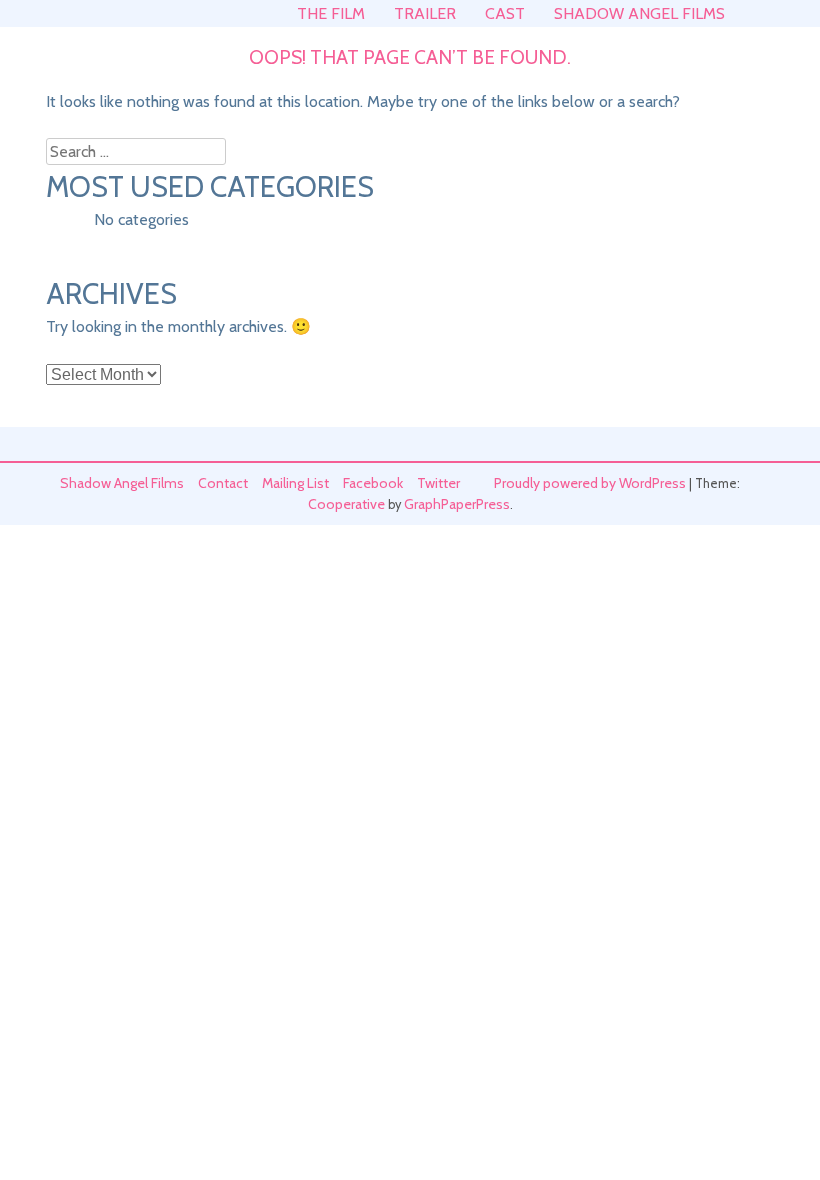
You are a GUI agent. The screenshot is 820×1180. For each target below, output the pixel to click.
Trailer (425, 13)
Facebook (373, 483)
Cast (505, 13)
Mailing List (295, 483)
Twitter (438, 483)
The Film (331, 13)
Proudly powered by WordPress (590, 483)
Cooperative (346, 504)
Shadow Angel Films (639, 13)
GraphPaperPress (457, 504)
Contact (223, 483)
